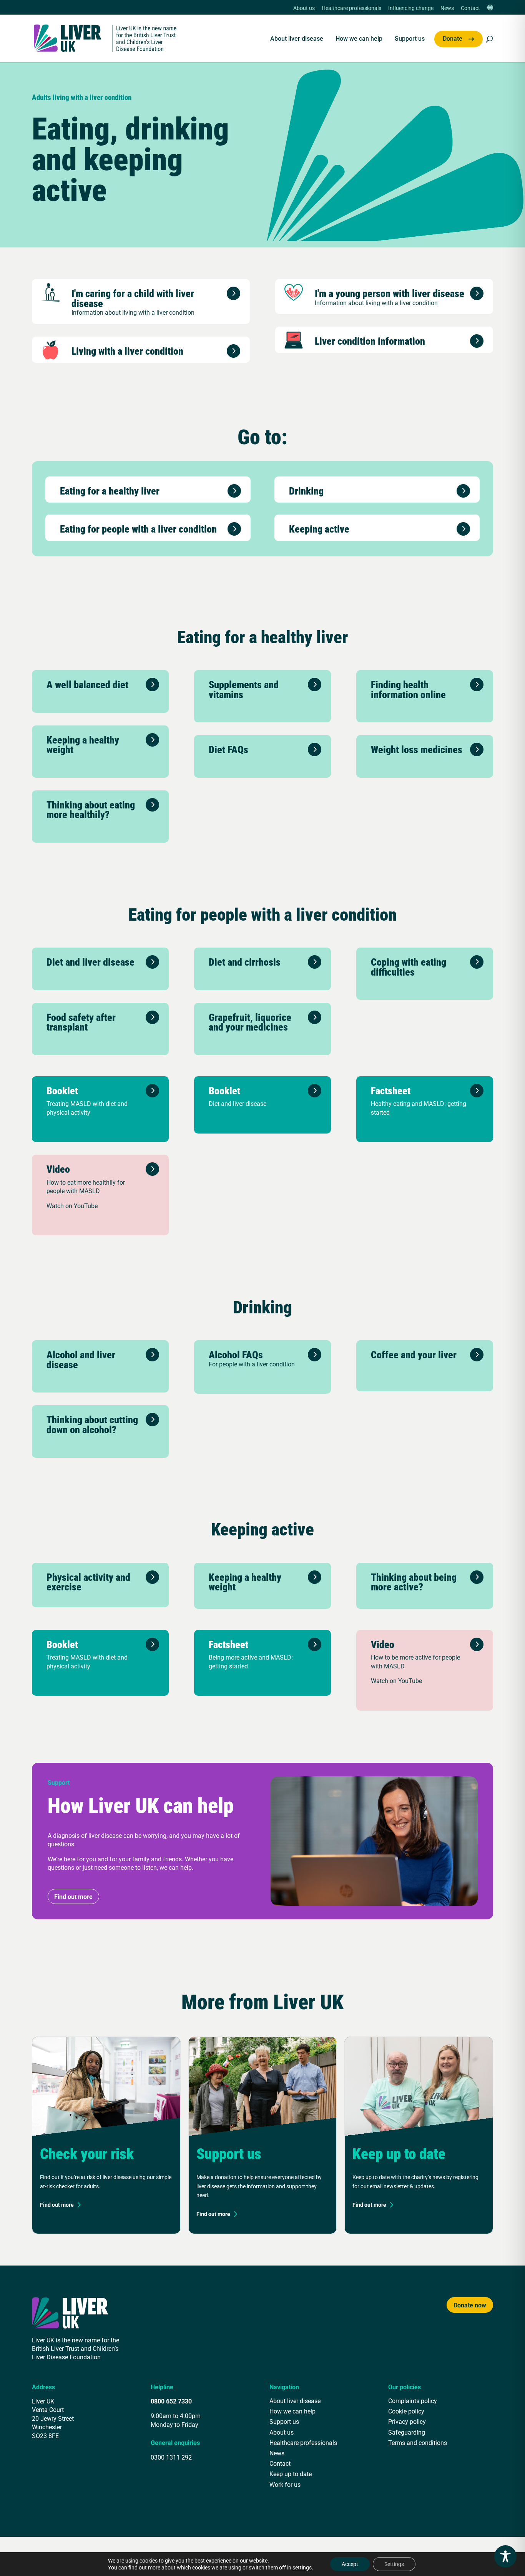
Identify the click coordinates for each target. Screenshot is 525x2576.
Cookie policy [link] (406, 2411)
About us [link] (304, 8)
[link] (105, 37)
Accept (350, 2564)
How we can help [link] (359, 39)
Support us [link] (410, 39)
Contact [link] (470, 8)
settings (302, 2568)
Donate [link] (453, 39)
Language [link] (490, 8)
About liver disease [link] (297, 39)
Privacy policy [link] (407, 2421)
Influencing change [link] (411, 8)
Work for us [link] (285, 2484)
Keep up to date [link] (291, 2474)
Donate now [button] (470, 2305)
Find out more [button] (73, 1896)
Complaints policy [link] (413, 2401)
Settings (394, 2564)
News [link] (447, 8)
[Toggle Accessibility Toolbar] (505, 2556)
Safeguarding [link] (407, 2432)
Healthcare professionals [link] (351, 8)
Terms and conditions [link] (418, 2442)
